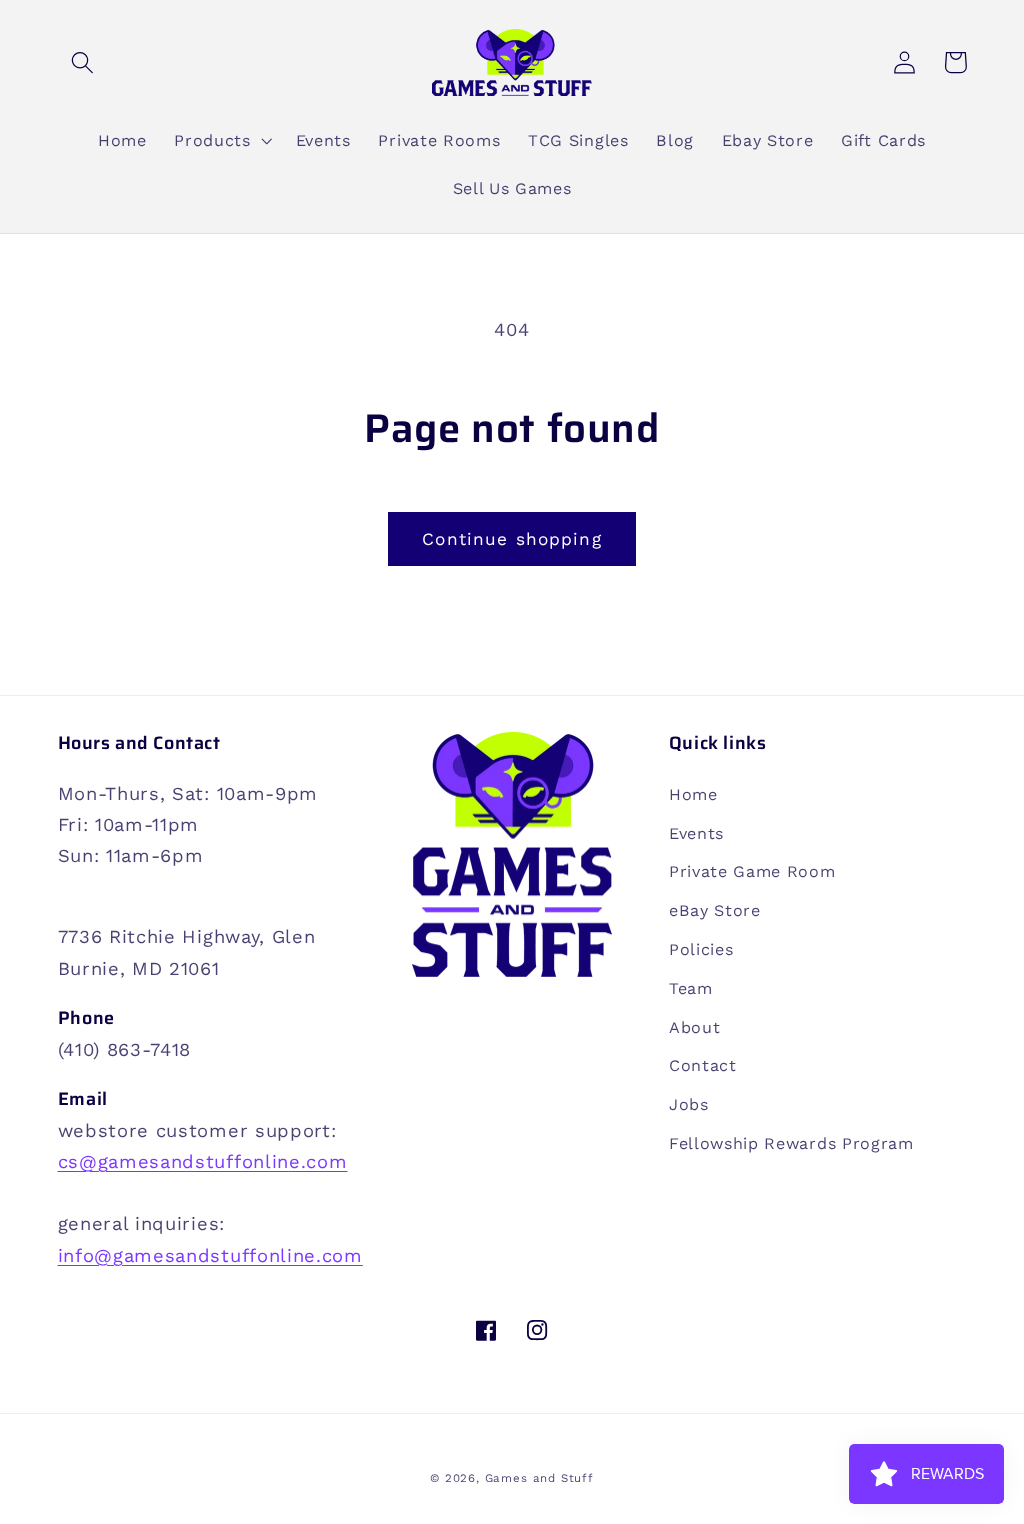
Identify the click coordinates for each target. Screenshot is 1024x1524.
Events (696, 833)
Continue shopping (512, 539)
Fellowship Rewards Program (791, 1143)
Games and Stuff (539, 1478)
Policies (701, 949)
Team (691, 988)
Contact (703, 1065)
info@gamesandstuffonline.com (210, 1255)
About (694, 1027)
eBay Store (715, 910)
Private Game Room (752, 871)
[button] (83, 62)
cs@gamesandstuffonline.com (203, 1161)
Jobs (689, 1104)
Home (693, 794)
